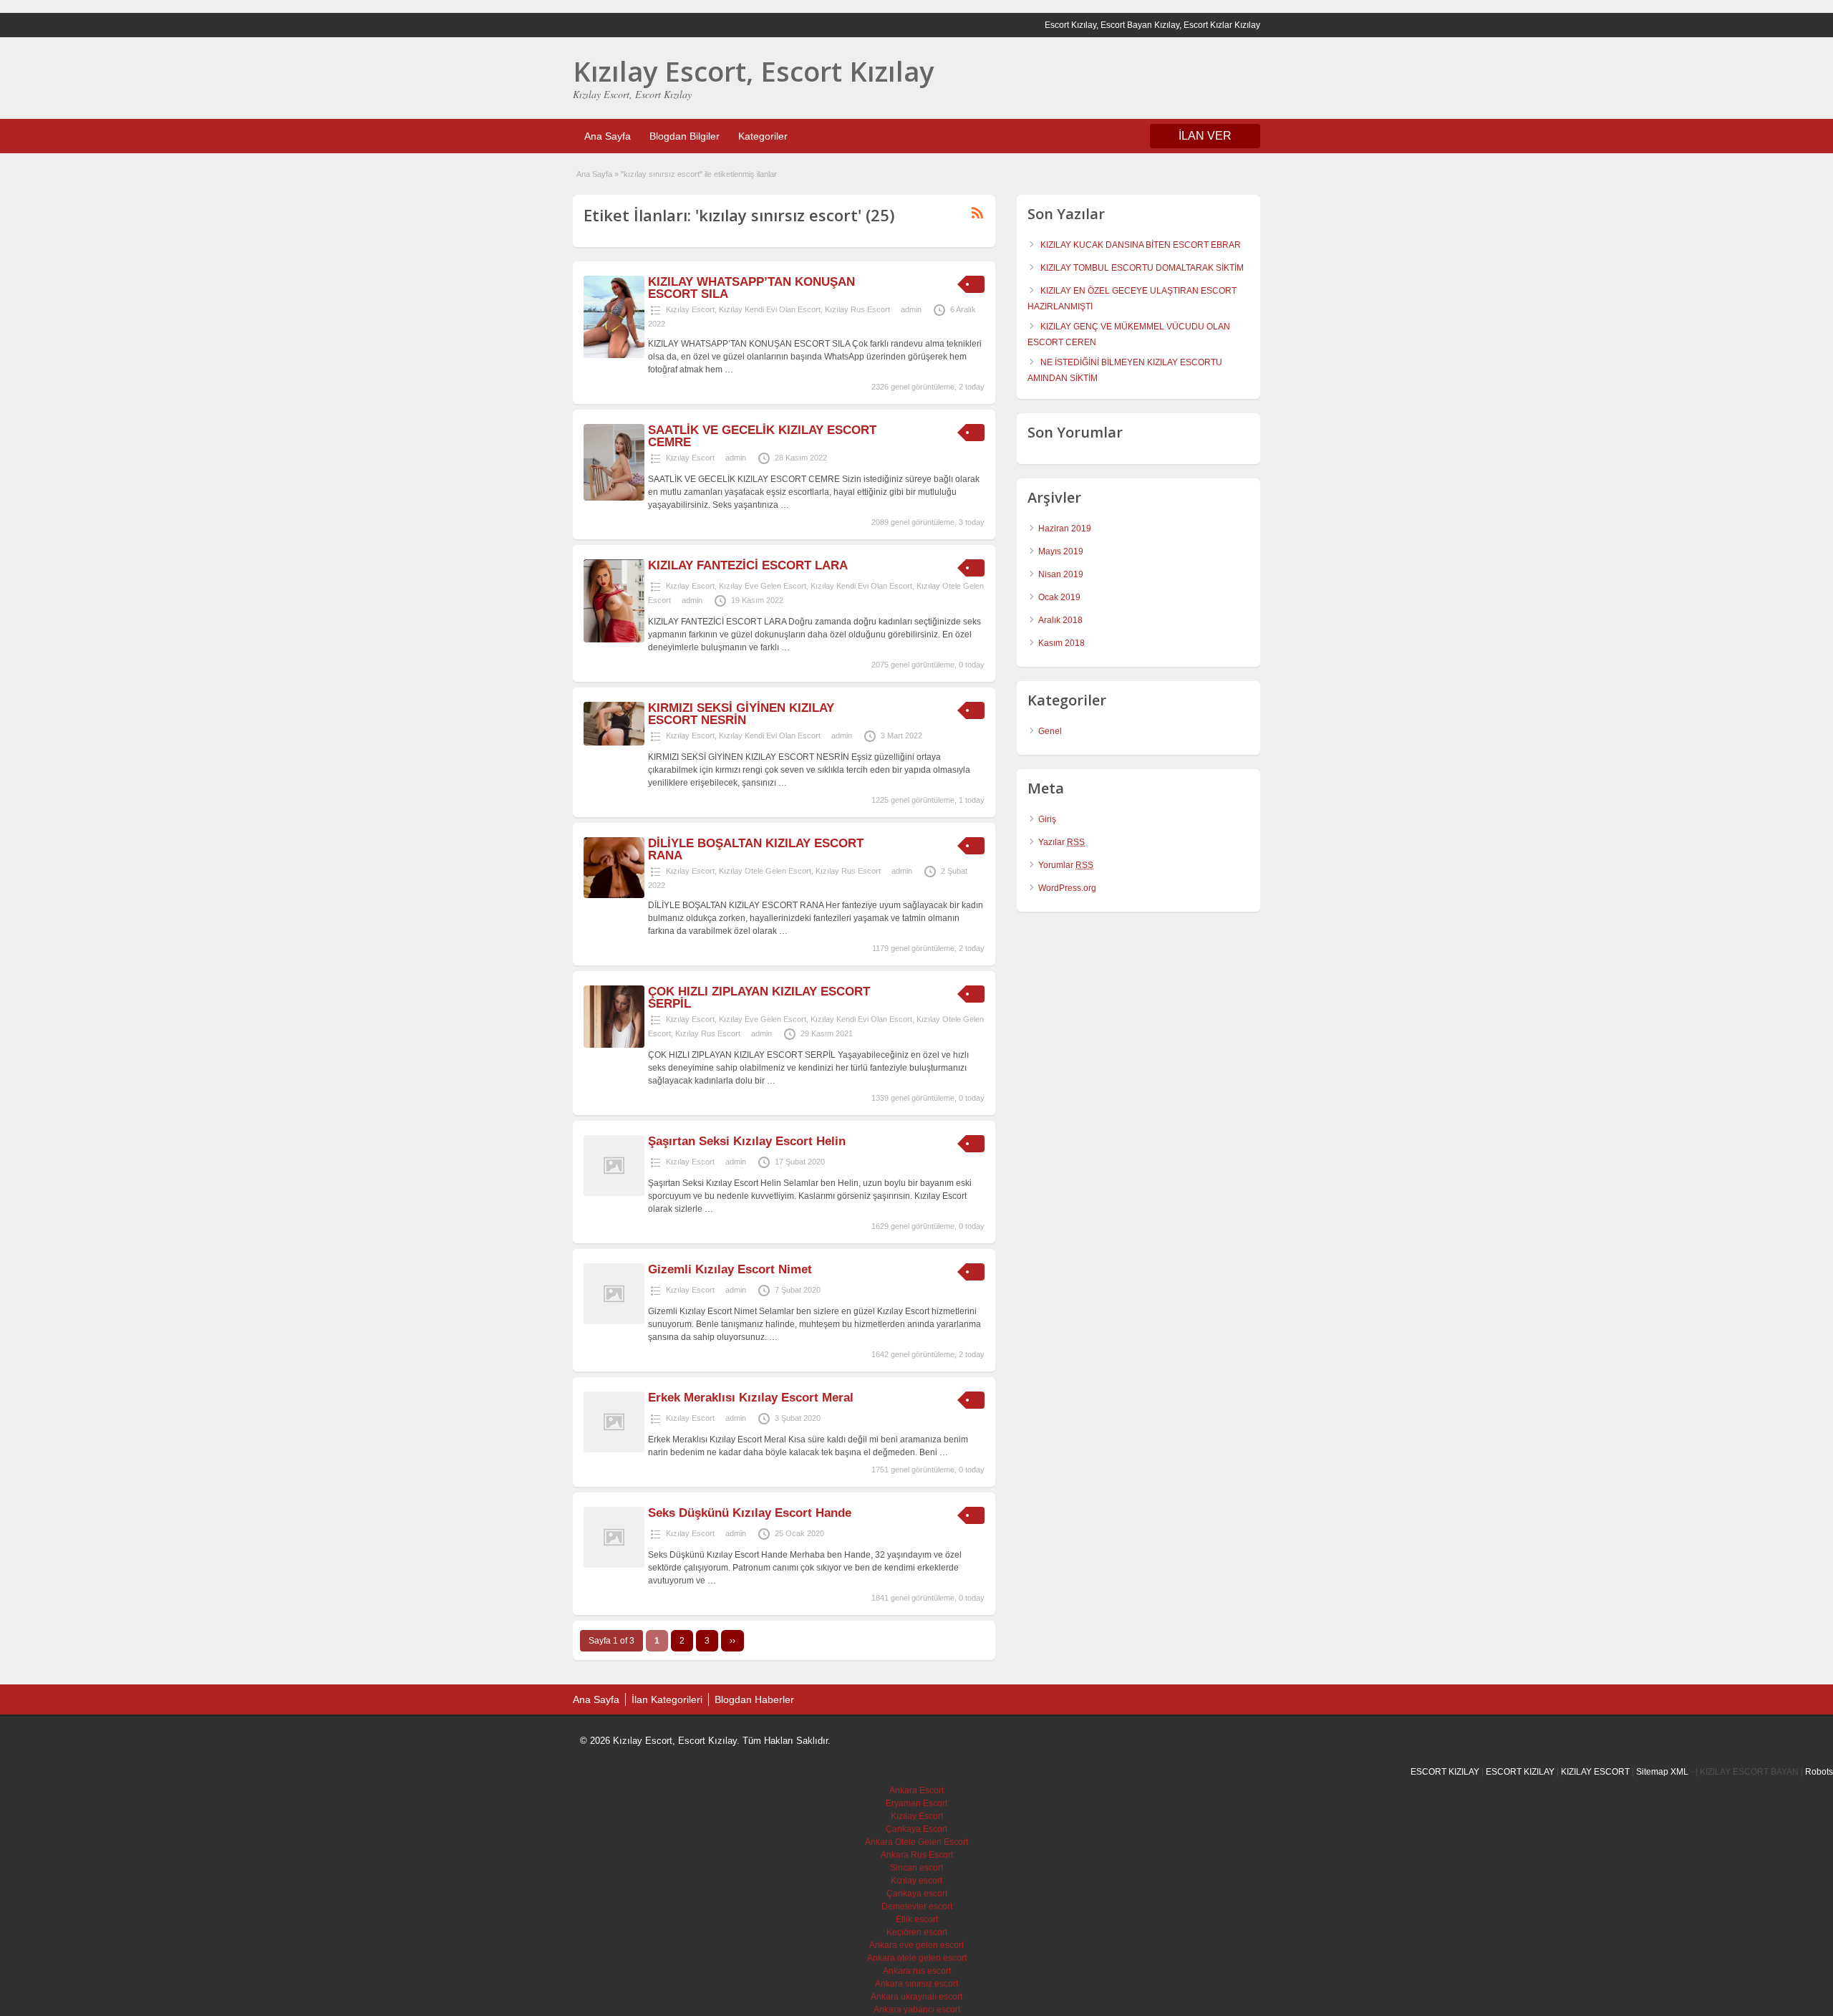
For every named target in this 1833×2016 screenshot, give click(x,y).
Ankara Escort (916, 1790)
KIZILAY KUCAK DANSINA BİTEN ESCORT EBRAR (1141, 245)
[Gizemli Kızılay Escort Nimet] (614, 1321)
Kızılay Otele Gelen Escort (765, 871)
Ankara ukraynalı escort (916, 1997)
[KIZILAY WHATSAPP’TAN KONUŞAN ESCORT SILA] (614, 355)
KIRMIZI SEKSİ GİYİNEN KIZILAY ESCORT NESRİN (741, 714)
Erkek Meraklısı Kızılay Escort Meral (751, 1398)
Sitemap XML (1662, 1772)
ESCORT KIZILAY (1445, 1772)
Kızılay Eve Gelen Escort (763, 586)
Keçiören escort (917, 1932)
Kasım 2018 (1061, 643)
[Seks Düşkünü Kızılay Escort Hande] (614, 1565)
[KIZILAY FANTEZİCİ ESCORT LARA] (614, 640)
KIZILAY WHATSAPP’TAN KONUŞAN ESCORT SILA (751, 288)
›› (732, 1641)
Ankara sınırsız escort (916, 1984)
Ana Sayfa (608, 136)
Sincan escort (916, 1868)
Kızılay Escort (690, 309)
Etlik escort (917, 1919)
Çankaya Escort (916, 1829)
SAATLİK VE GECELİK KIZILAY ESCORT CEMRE (762, 436)
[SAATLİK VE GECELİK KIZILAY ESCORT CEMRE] (614, 498)
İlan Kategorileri (667, 1699)
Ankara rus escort (917, 1971)
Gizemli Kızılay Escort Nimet (730, 1269)
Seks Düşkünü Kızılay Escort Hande (750, 1513)
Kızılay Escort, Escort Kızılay (753, 71)
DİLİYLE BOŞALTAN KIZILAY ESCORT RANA (756, 849)
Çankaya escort (917, 1894)
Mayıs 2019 (1061, 551)
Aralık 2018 (1060, 620)
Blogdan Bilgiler (685, 136)
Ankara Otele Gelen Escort (916, 1842)
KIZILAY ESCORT (1595, 1772)
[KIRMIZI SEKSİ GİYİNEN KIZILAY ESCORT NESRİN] (614, 743)
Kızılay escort (916, 1881)
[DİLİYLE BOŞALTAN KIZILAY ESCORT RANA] (614, 895)
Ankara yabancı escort (917, 2010)
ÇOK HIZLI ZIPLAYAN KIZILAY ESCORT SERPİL (759, 998)
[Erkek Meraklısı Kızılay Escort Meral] (614, 1450)
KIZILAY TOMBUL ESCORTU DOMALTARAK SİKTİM (1142, 268)
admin (911, 309)
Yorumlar (1066, 865)
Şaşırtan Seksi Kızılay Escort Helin (747, 1141)
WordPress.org (1067, 888)
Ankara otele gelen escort (917, 1958)
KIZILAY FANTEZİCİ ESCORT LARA (748, 565)
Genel (1050, 731)
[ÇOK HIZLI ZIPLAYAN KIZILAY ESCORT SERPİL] (614, 1045)
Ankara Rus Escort (917, 1855)
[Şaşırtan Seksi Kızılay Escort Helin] (614, 1193)
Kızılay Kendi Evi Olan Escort (770, 309)
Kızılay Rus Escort (857, 309)
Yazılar (1061, 842)
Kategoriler (763, 136)
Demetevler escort (917, 1906)
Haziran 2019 (1065, 529)
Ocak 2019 (1059, 597)
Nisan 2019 (1061, 574)
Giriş (1047, 819)
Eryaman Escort (916, 1803)
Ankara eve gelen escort (916, 1945)
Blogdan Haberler (754, 1699)
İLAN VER (1205, 136)
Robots (1819, 1772)
